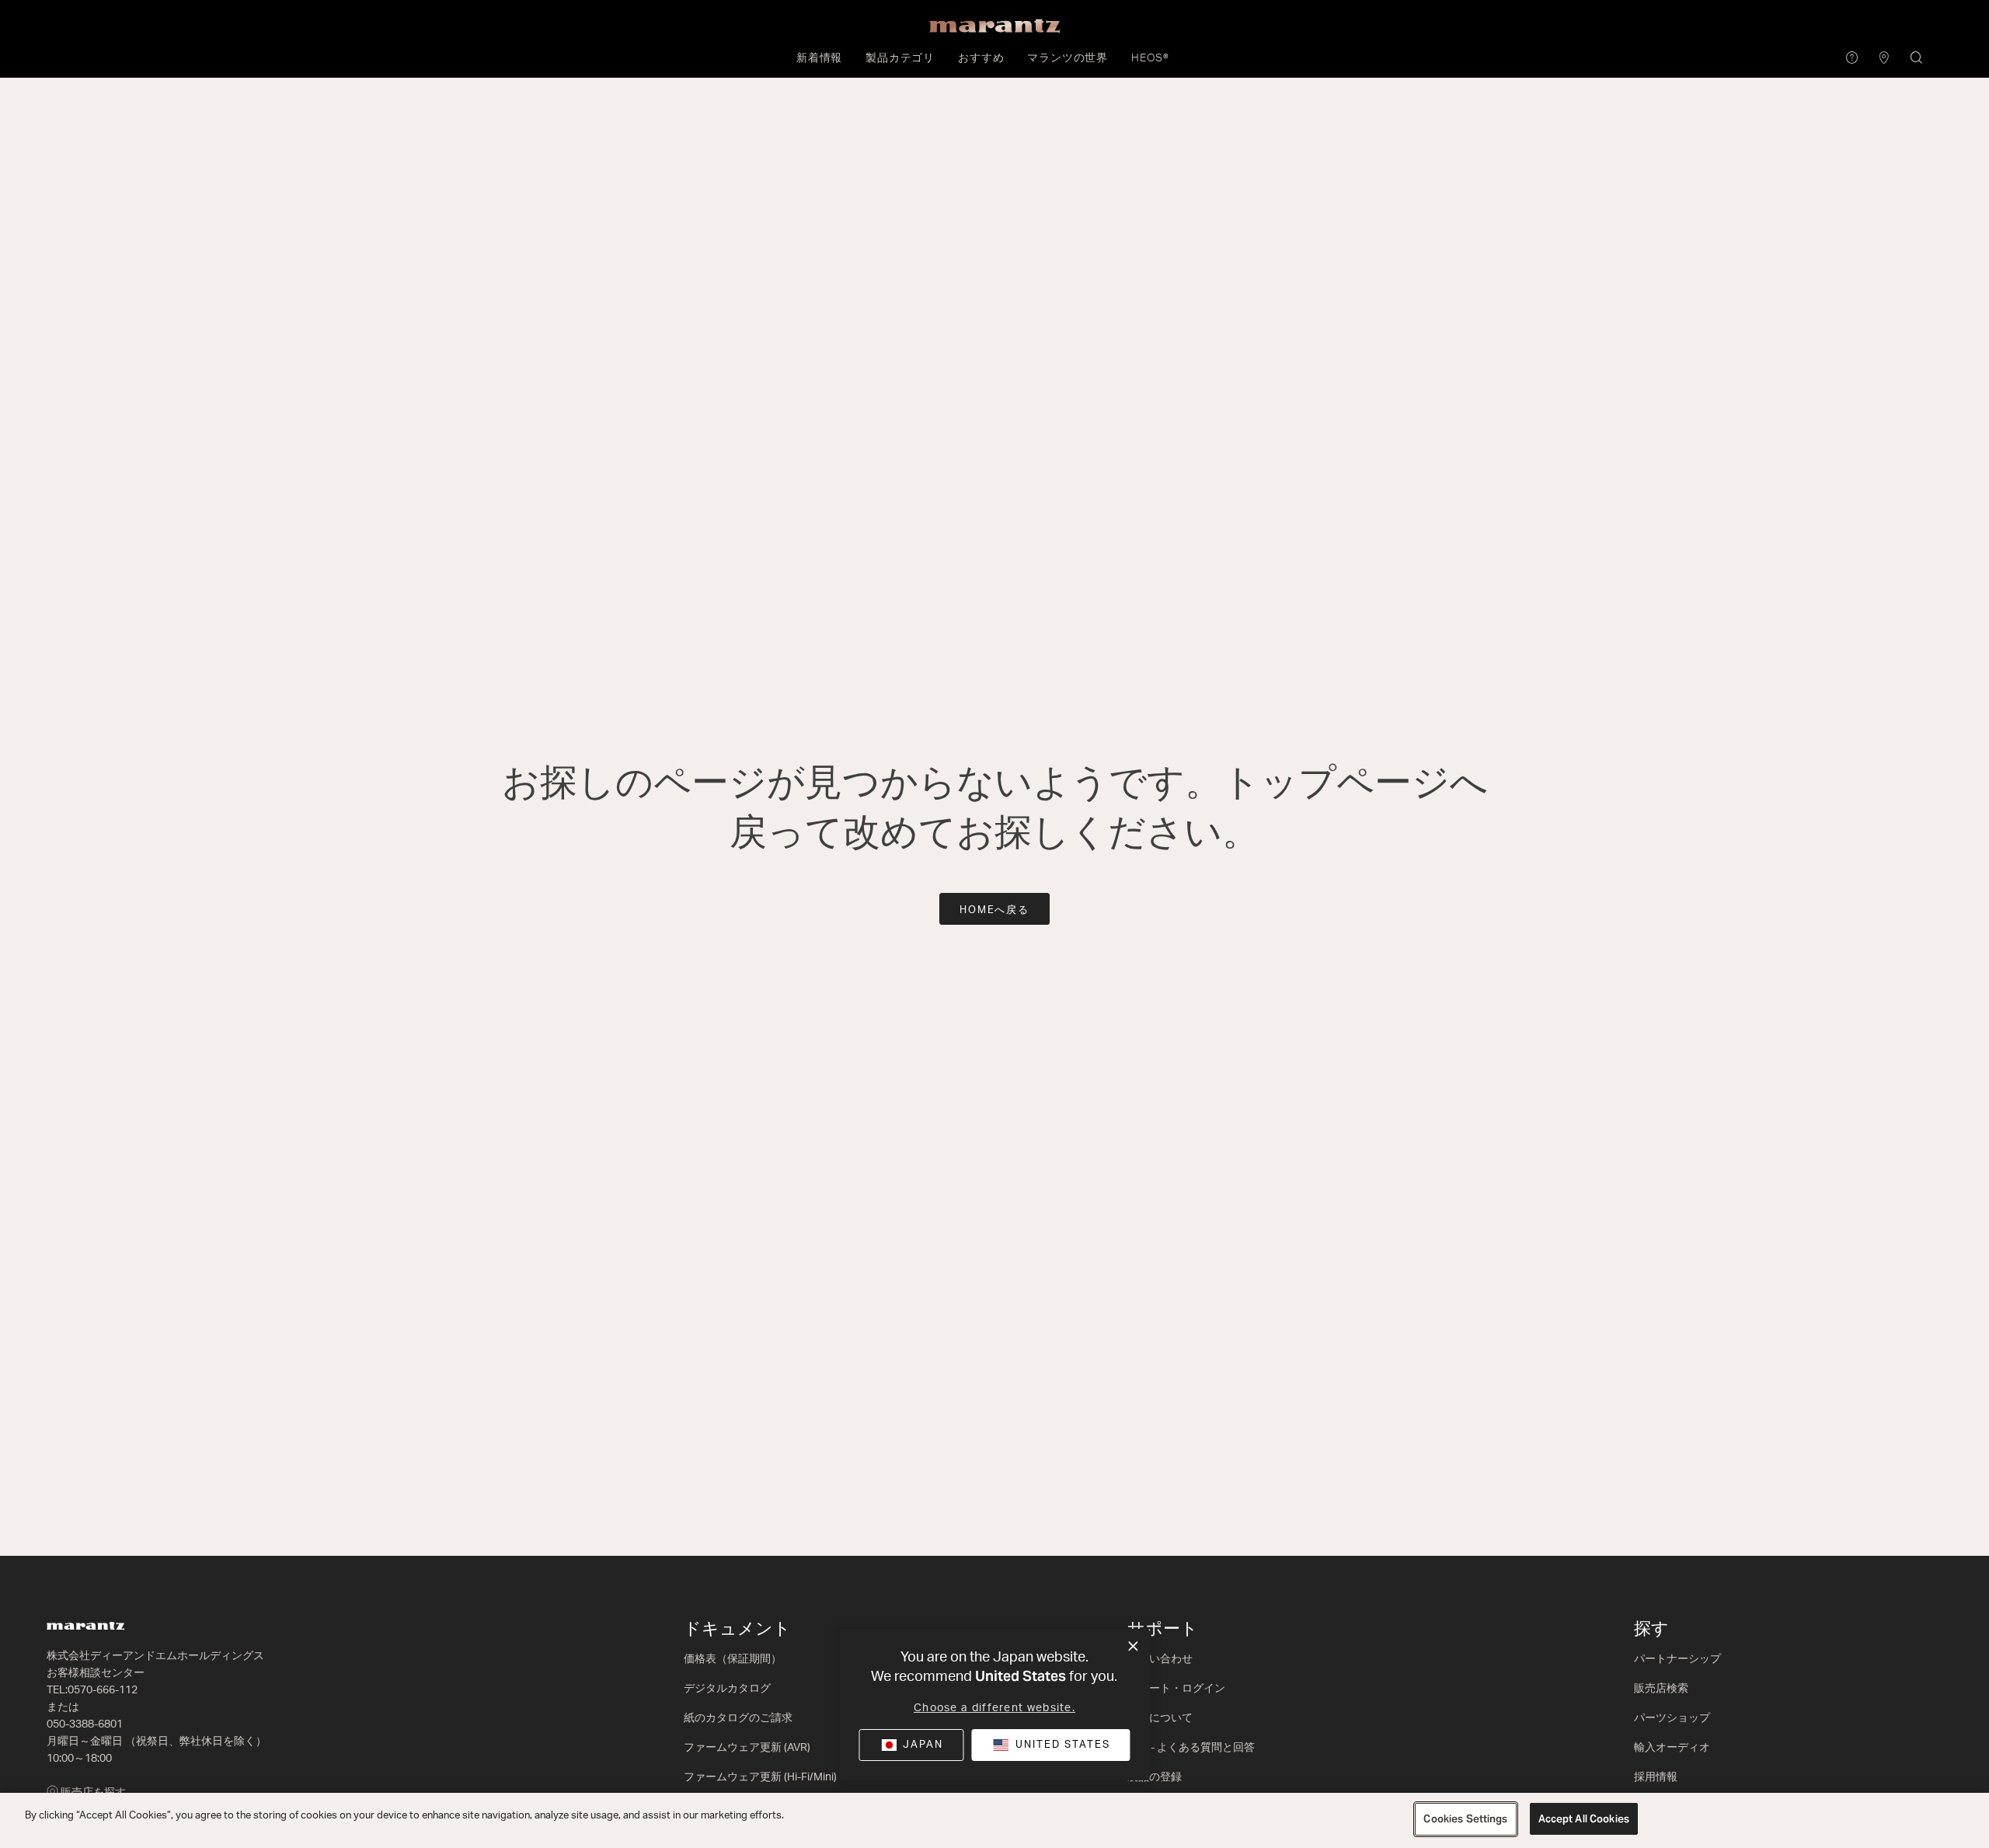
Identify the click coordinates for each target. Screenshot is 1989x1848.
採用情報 (1656, 1777)
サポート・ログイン (1176, 1689)
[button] (819, 58)
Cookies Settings (1465, 1819)
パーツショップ (1672, 1718)
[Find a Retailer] (1884, 59)
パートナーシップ (1677, 1659)
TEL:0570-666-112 (92, 1690)
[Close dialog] (1133, 1647)
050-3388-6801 (85, 1724)
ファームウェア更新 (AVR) (747, 1748)
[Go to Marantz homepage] (357, 1626)
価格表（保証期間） (733, 1659)
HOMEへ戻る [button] (995, 910)
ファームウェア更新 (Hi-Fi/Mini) (760, 1777)
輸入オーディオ (1672, 1748)
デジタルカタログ (727, 1689)
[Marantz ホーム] (994, 26)
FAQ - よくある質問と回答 (1191, 1748)
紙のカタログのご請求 (738, 1718)
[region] (994, 1820)
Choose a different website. (994, 1708)
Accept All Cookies (1584, 1819)
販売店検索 (1661, 1689)
